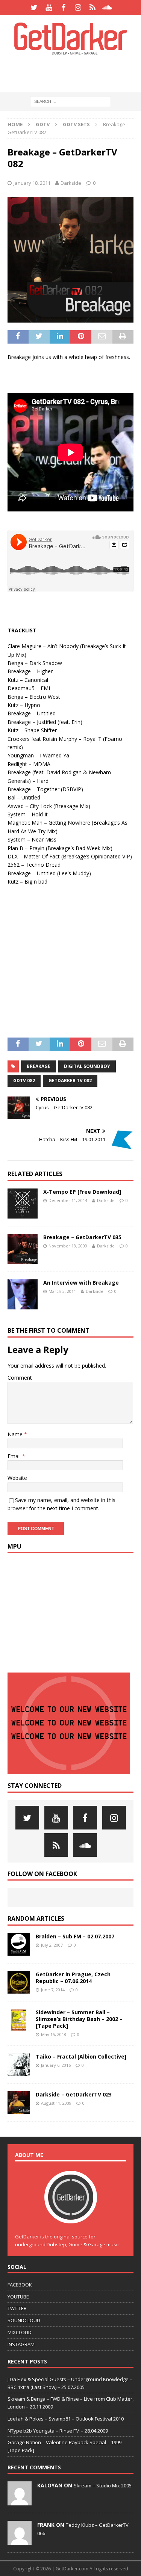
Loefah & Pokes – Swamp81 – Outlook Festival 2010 (66, 2419)
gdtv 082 (24, 1081)
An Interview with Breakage (81, 1283)
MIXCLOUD (20, 2332)
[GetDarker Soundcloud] (107, 8)
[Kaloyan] (20, 2501)
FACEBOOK (20, 2285)
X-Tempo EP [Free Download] (82, 1192)
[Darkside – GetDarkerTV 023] (19, 2102)
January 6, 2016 (56, 2065)
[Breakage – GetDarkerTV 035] (23, 1249)
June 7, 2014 (53, 1990)
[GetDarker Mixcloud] (93, 8)
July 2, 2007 (52, 1945)
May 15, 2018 (54, 2034)
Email (15, 1456)
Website (17, 1478)
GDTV (43, 124)
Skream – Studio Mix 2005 (103, 2486)
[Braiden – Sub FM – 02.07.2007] (19, 1944)
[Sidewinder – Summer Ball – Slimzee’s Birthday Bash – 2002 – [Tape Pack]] (19, 2020)
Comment (20, 1378)
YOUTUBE (18, 2297)
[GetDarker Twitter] (34, 8)
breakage (39, 1066)
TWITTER (17, 2308)
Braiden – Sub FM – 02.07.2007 (75, 1936)
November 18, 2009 (68, 1246)
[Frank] (20, 2541)
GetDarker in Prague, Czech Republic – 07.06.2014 (73, 1978)
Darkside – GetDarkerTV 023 (74, 2094)
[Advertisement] (74, 73)
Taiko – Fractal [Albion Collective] (81, 2056)
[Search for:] (70, 101)
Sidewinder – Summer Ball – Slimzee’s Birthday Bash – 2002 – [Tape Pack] (79, 2019)
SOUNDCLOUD (24, 2320)
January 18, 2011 (32, 183)
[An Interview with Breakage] (23, 1294)
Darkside (71, 183)
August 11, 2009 (56, 2103)
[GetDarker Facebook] (63, 8)
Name (16, 1434)
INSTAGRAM (21, 2344)
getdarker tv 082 (70, 1081)
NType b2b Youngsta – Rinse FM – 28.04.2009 (58, 2431)
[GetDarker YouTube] (49, 8)
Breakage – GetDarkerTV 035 (82, 1237)
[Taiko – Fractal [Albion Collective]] (19, 2065)
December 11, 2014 (68, 1200)
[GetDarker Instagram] (78, 8)
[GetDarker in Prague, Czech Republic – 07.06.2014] (19, 1982)
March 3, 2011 (62, 1291)
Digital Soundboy (87, 1066)
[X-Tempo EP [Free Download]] (23, 1204)
